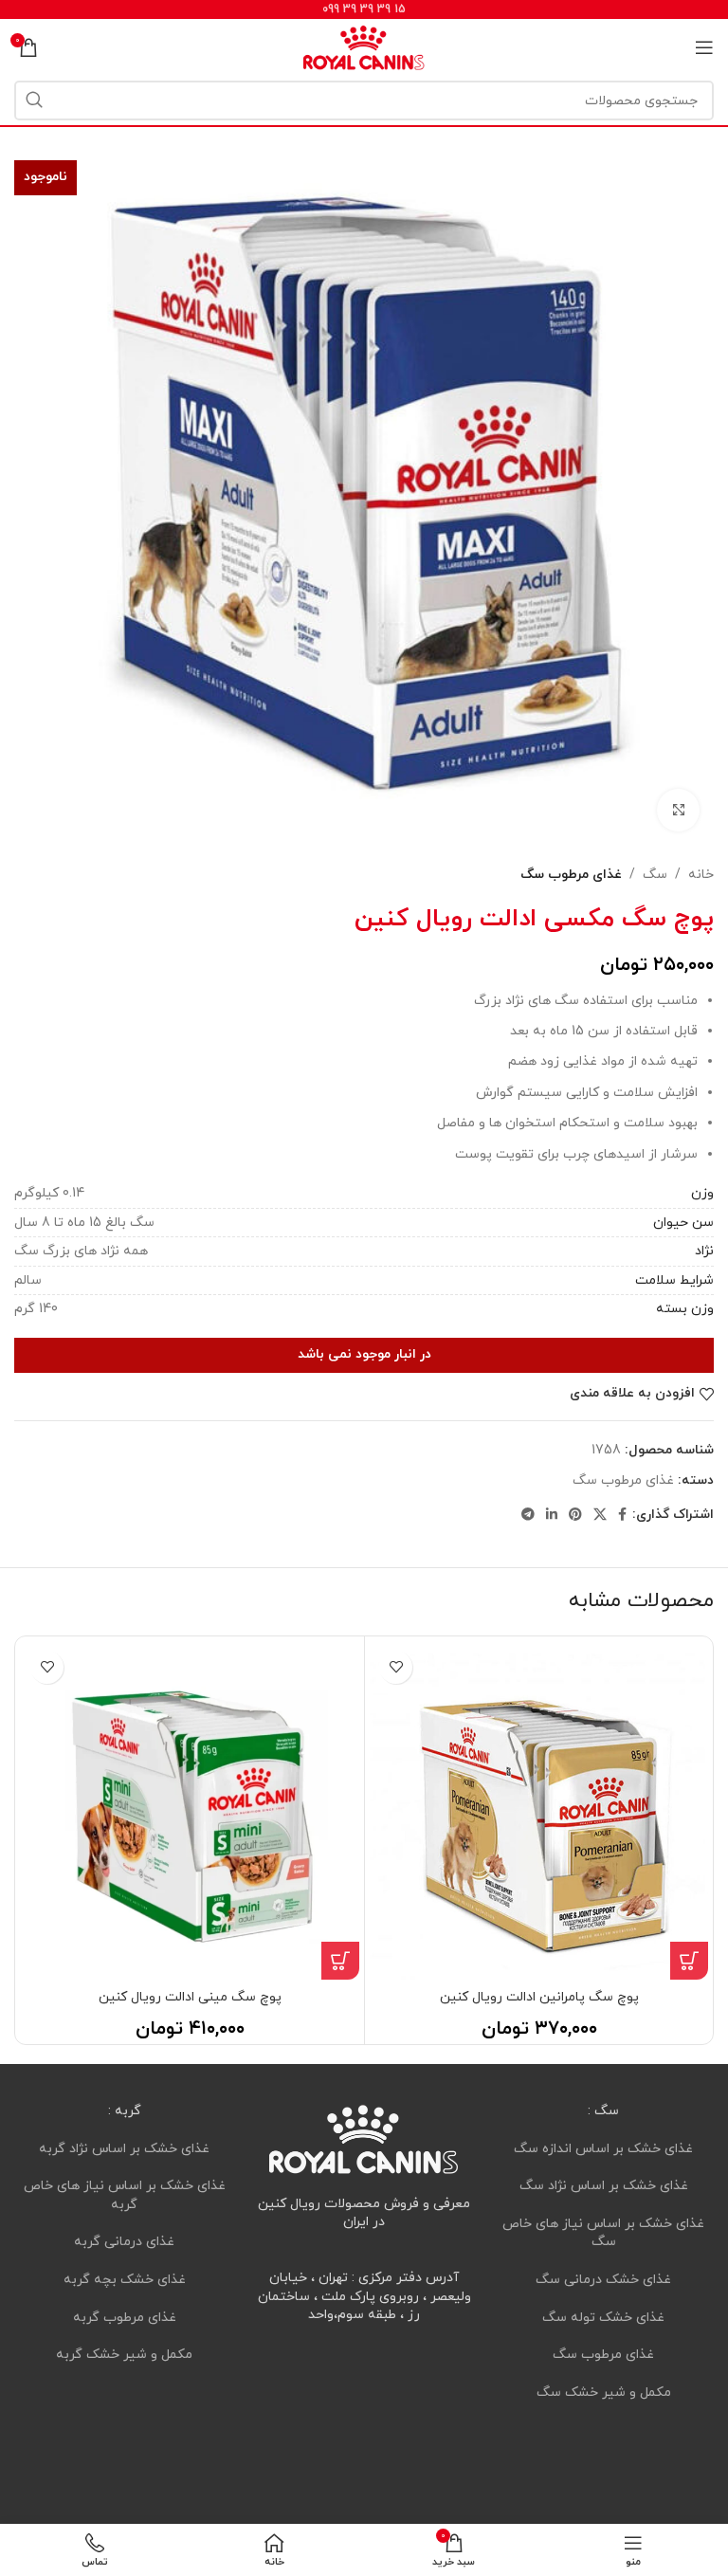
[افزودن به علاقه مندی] (396, 1667)
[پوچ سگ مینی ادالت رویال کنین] (190, 1810)
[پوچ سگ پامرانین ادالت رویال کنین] (539, 1810)
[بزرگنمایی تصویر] (678, 810)
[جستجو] (34, 100)
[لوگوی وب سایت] (364, 46)
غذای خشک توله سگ (603, 2317)
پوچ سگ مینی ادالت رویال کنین (190, 1997)
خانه (701, 875)
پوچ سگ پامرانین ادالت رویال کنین (539, 1997)
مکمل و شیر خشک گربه (124, 2355)
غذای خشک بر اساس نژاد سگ (604, 2186)
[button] (689, 1961)
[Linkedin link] (552, 1516)
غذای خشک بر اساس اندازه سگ (603, 2148)
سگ (655, 875)
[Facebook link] (622, 1516)
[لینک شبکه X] (600, 1516)
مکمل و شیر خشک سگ (604, 2393)
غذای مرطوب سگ (571, 875)
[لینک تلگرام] (528, 1516)
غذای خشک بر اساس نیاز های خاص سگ (603, 2233)
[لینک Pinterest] (575, 1516)
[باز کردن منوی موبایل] (704, 47)
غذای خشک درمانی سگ (603, 2280)
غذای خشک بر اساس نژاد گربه (124, 2148)
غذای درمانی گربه (124, 2242)
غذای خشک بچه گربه (125, 2280)
